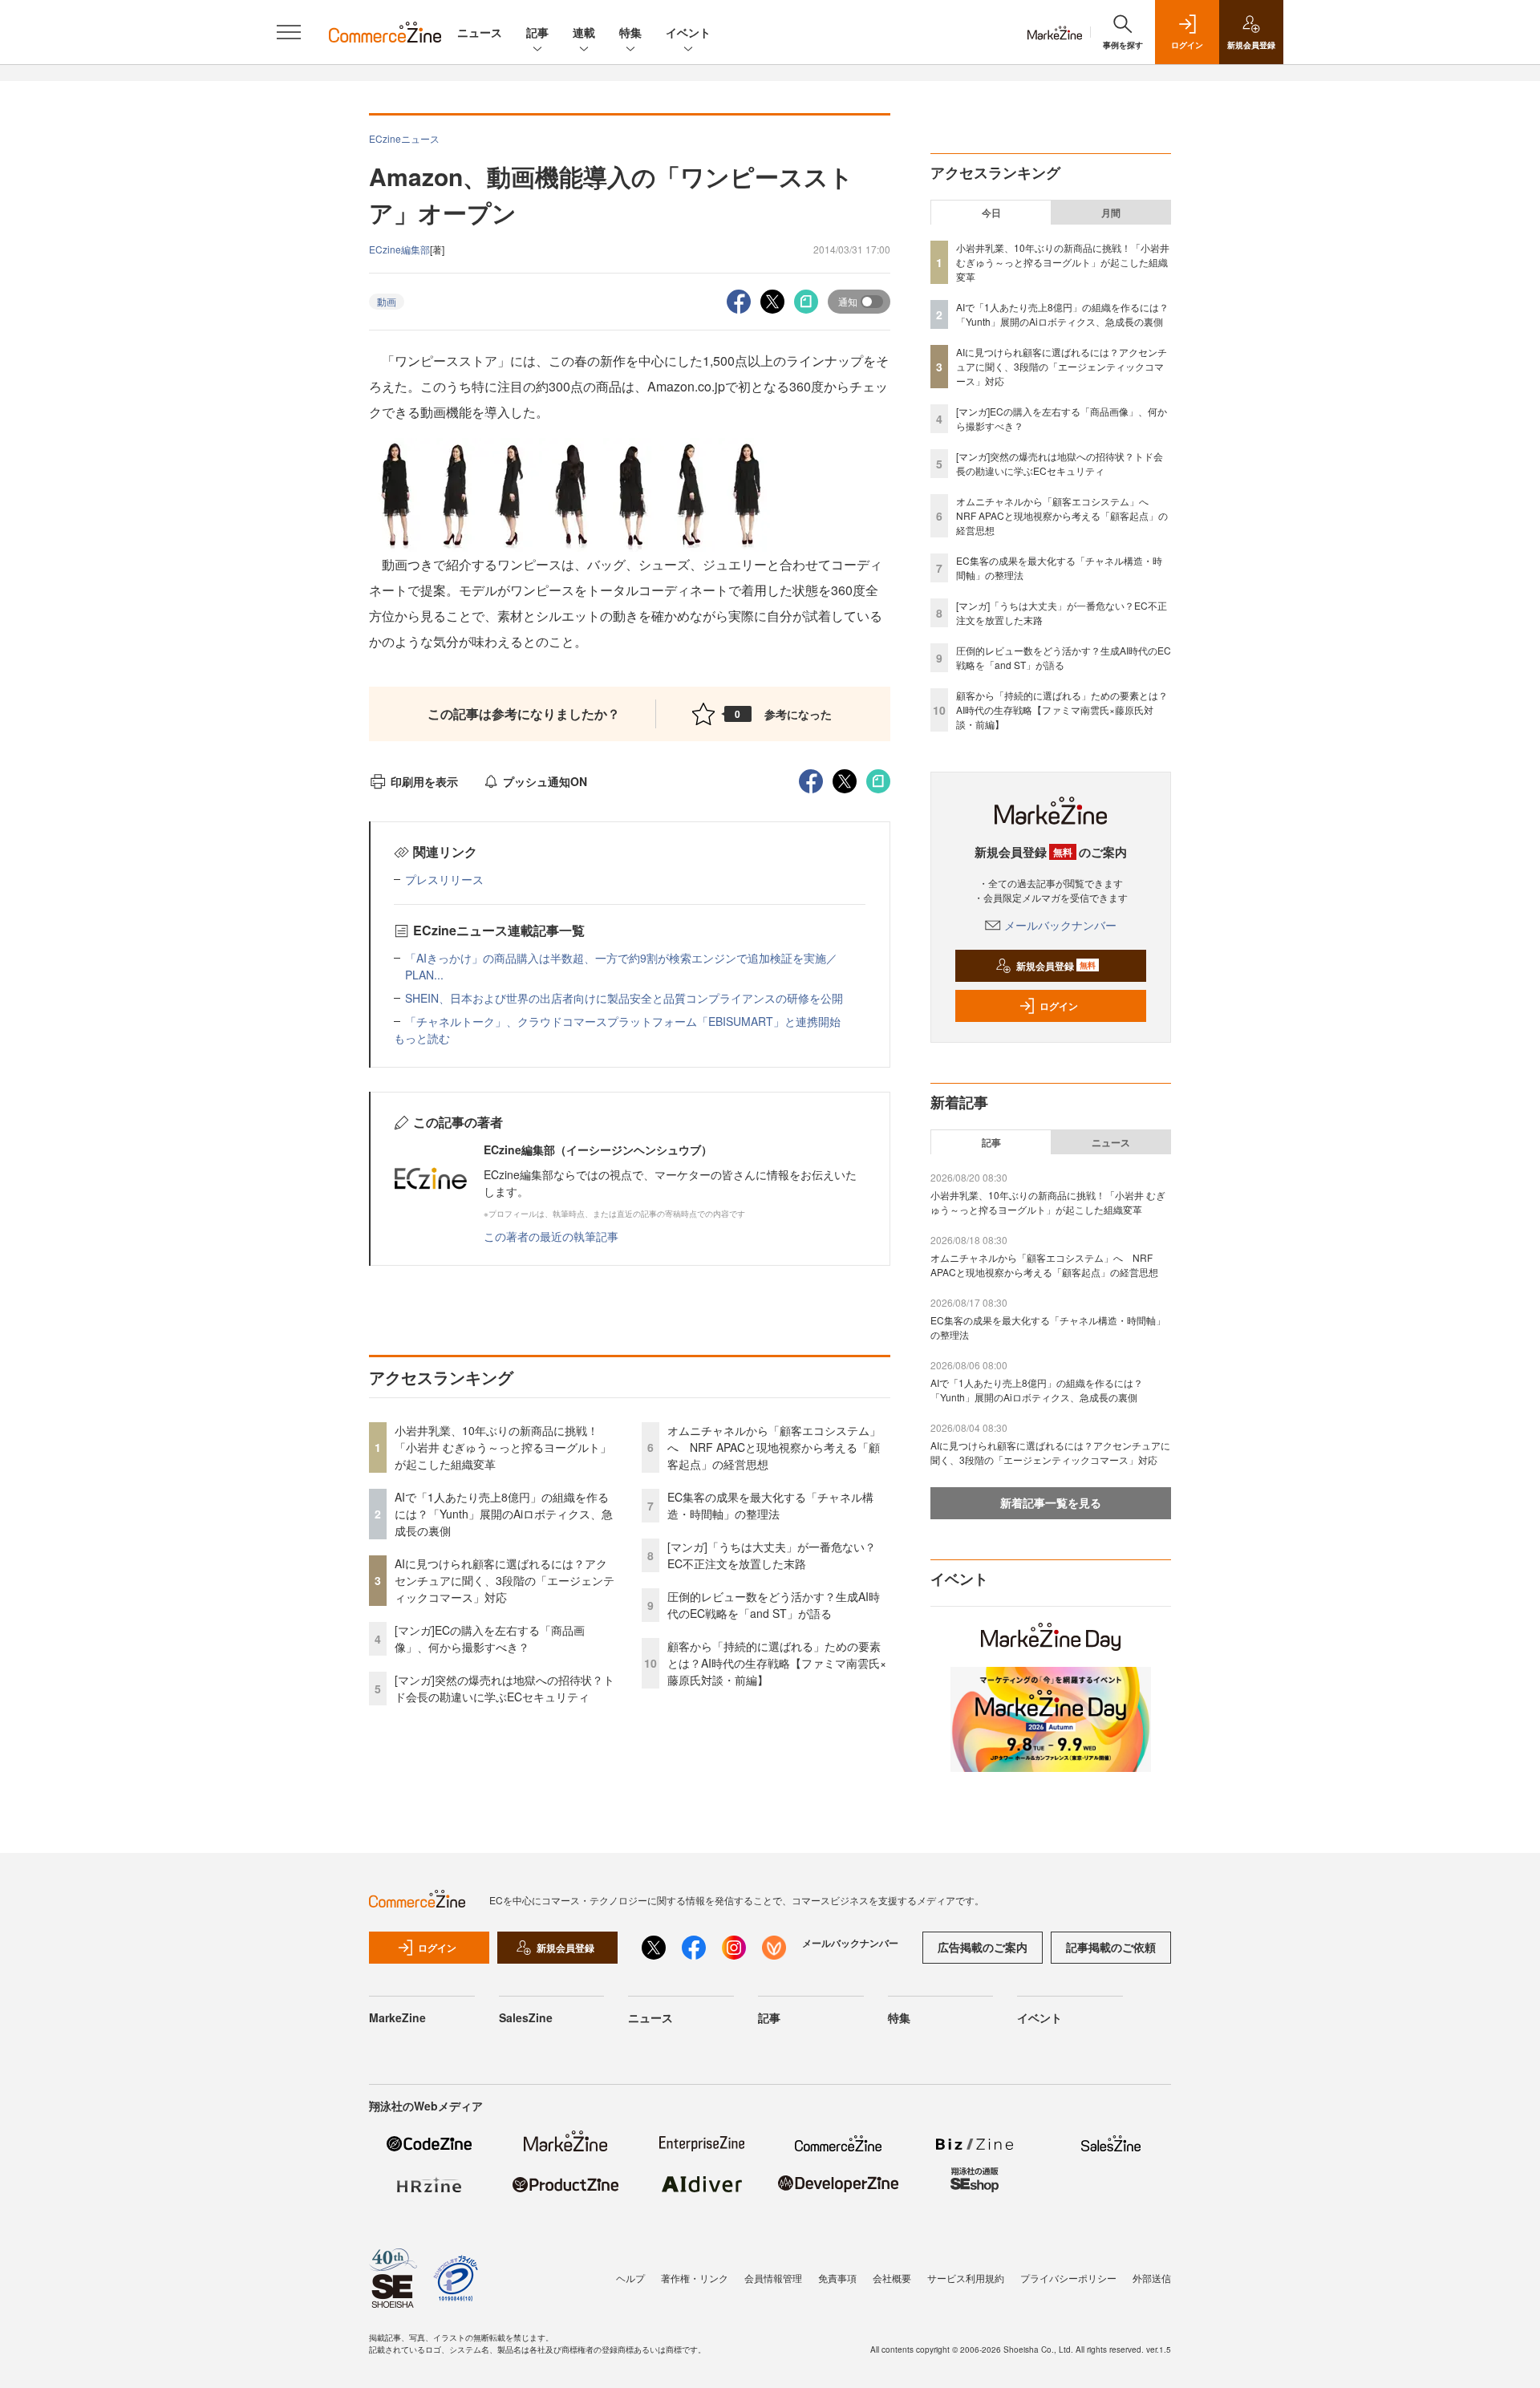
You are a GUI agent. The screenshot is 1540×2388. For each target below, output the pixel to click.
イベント (688, 32)
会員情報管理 (773, 2278)
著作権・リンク (695, 2278)
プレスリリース (444, 879)
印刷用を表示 (424, 781)
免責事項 (837, 2278)
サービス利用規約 (966, 2278)
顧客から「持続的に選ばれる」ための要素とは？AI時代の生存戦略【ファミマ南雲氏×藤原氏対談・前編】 (777, 1663)
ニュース (480, 32)
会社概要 (892, 2278)
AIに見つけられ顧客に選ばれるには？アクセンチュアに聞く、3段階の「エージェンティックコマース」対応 (505, 1580)
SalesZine (526, 2017)
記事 (537, 32)
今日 (991, 213)
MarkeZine (397, 2017)
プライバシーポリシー (1068, 2278)
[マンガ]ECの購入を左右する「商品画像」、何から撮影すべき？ (490, 1638)
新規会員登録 (1056, 966)
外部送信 (1152, 2278)
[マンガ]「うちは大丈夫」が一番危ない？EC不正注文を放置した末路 (772, 1555)
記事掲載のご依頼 (1111, 1947)
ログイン (1059, 1006)
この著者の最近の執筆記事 (551, 1236)
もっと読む (422, 1038)
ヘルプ (630, 2278)
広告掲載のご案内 (983, 1947)
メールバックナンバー (1060, 925)
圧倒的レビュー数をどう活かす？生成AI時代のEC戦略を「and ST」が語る (774, 1605)
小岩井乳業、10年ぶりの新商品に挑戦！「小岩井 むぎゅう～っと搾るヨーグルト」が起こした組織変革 (503, 1447)
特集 (630, 32)
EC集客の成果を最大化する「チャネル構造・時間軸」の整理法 (770, 1505)
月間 (1111, 213)
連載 (584, 32)
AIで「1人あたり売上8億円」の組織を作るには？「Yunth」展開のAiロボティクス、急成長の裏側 (504, 1514)
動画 (387, 301)
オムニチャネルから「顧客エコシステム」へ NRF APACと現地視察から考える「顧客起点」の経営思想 (774, 1447)
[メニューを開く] (289, 32)
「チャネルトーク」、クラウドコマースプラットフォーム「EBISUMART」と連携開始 (623, 1021)
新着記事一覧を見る (1051, 1502)
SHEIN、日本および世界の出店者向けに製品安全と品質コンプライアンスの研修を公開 (624, 998)
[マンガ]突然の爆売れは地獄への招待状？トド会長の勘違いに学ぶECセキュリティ (505, 1688)
